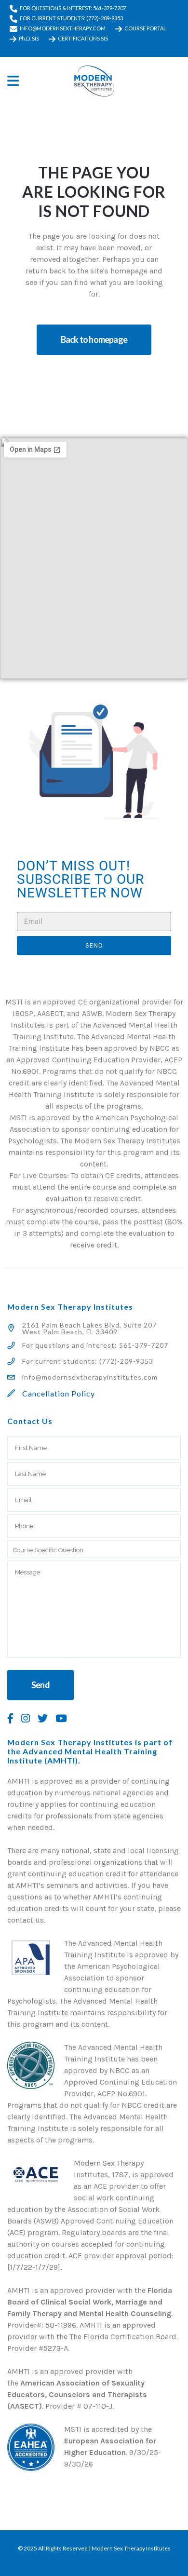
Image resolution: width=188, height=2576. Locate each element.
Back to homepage (94, 339)
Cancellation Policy (59, 1393)
